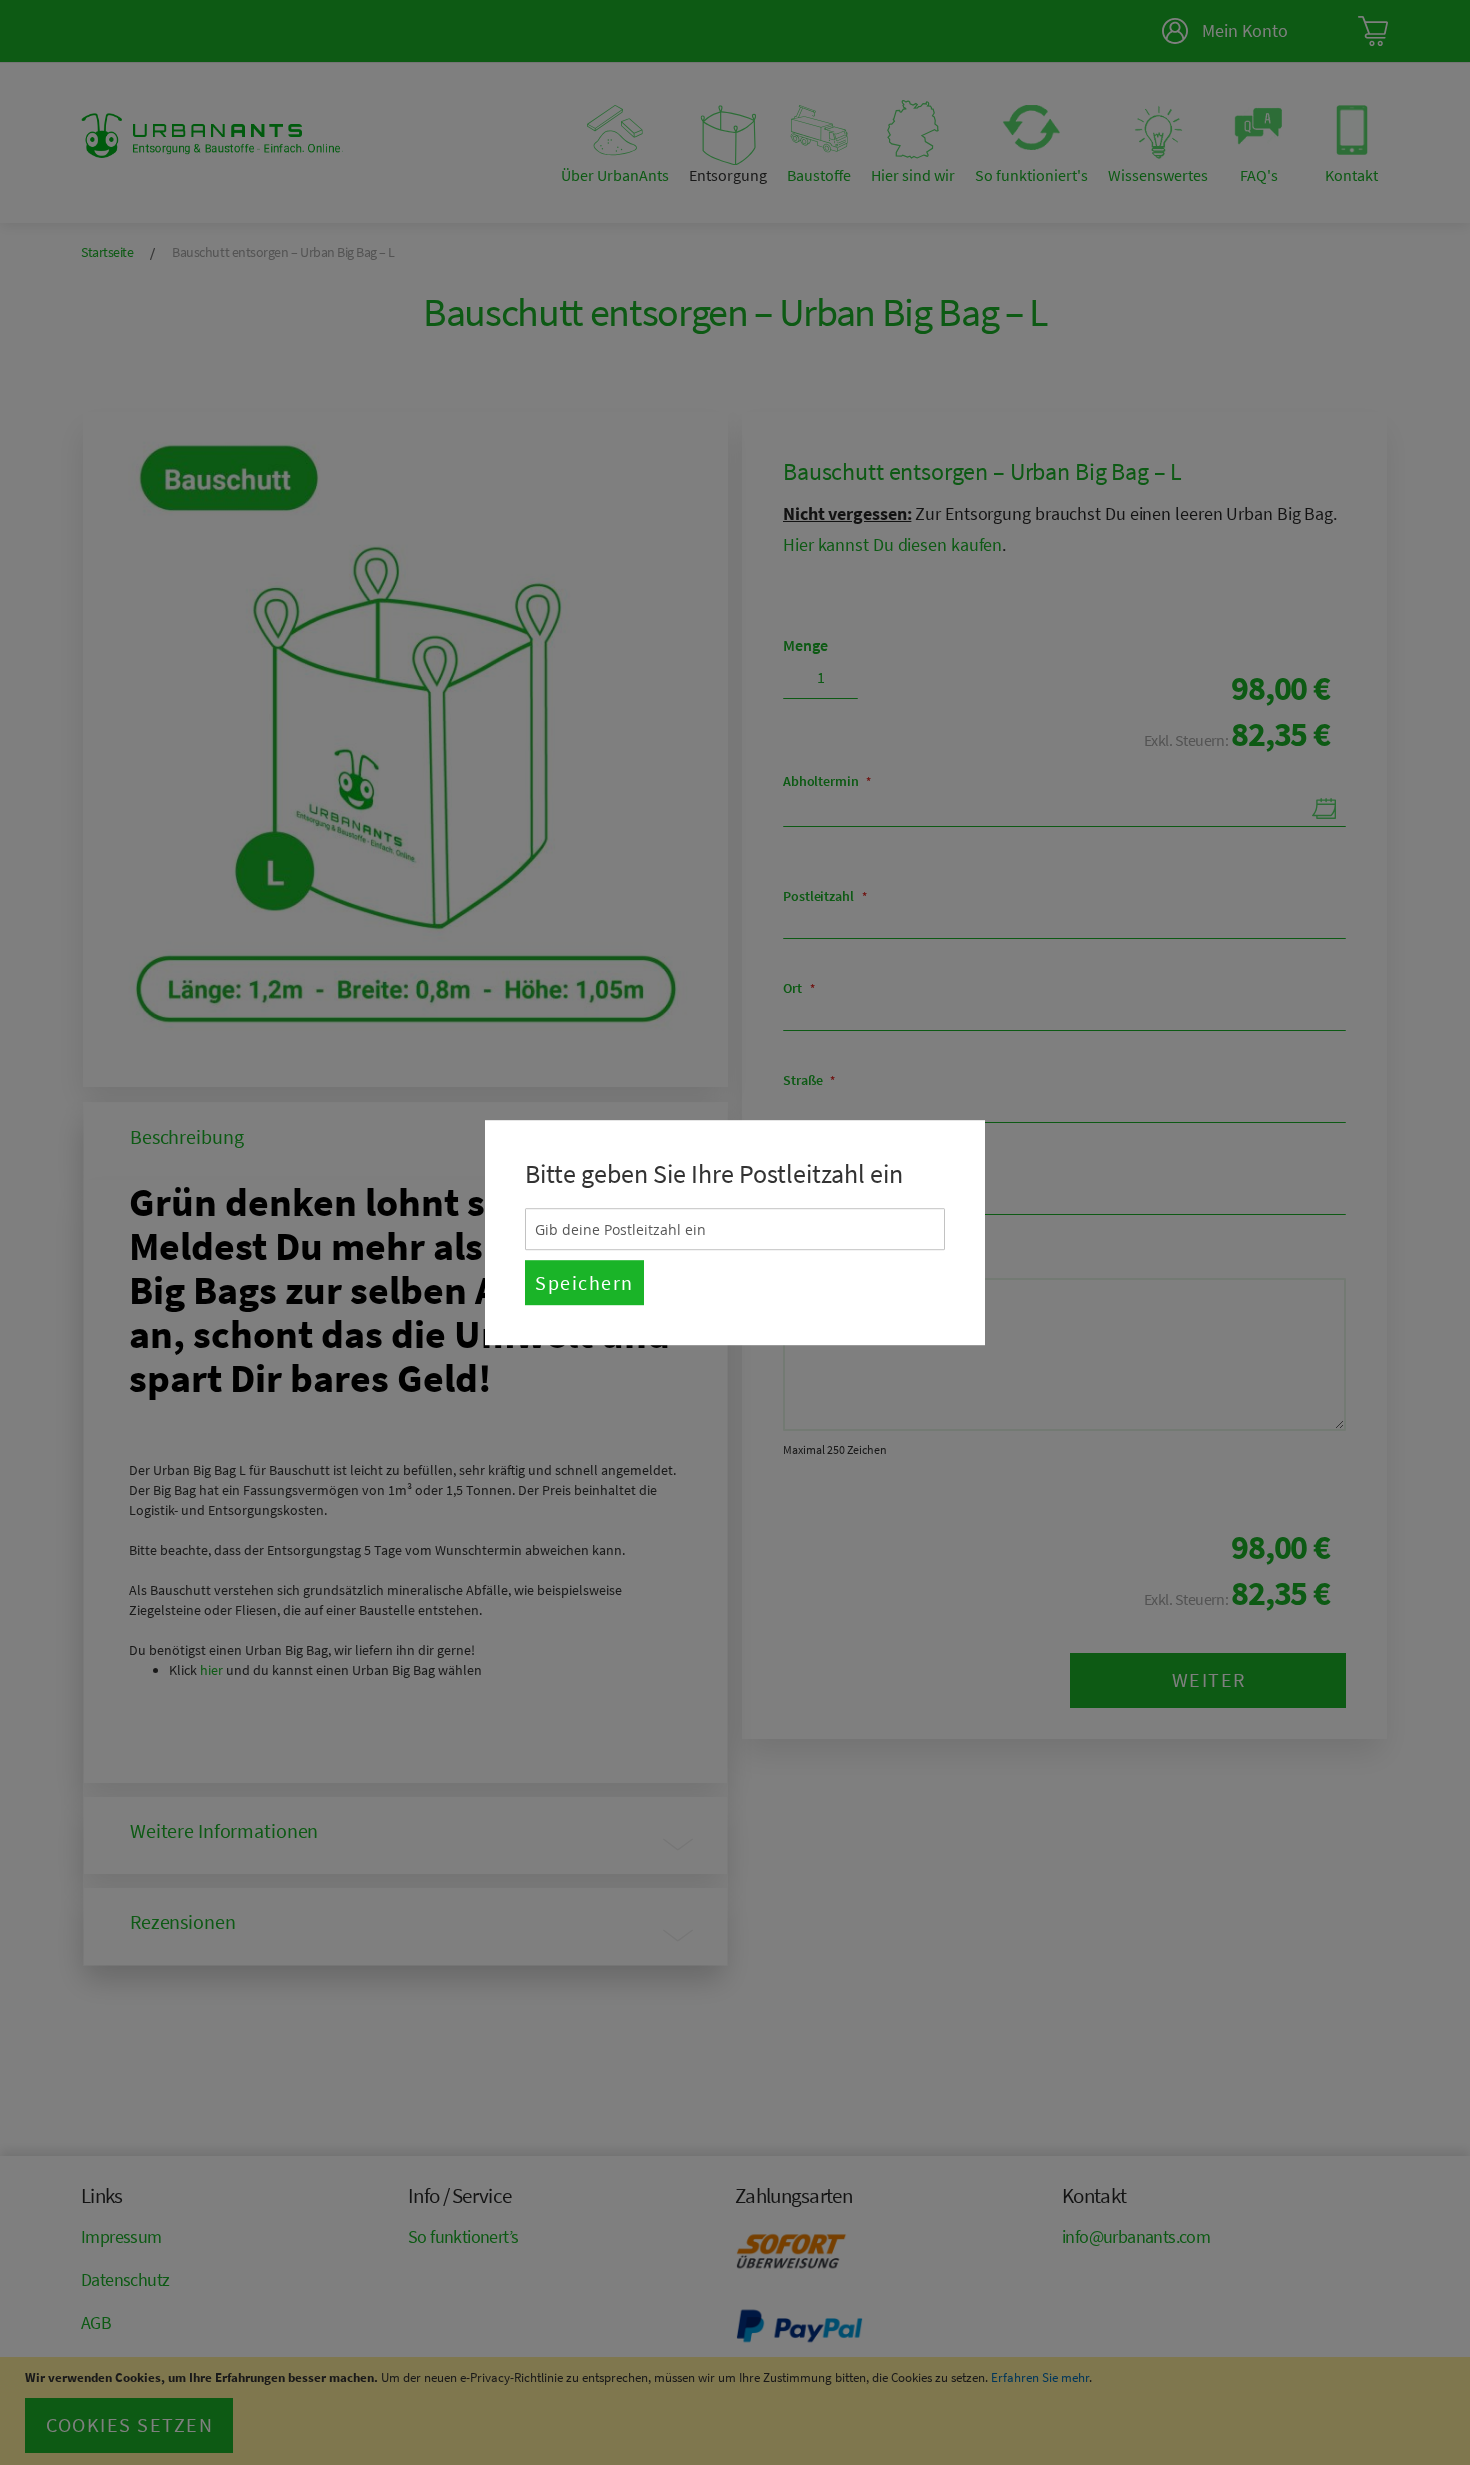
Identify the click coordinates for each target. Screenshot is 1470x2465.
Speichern (584, 1282)
